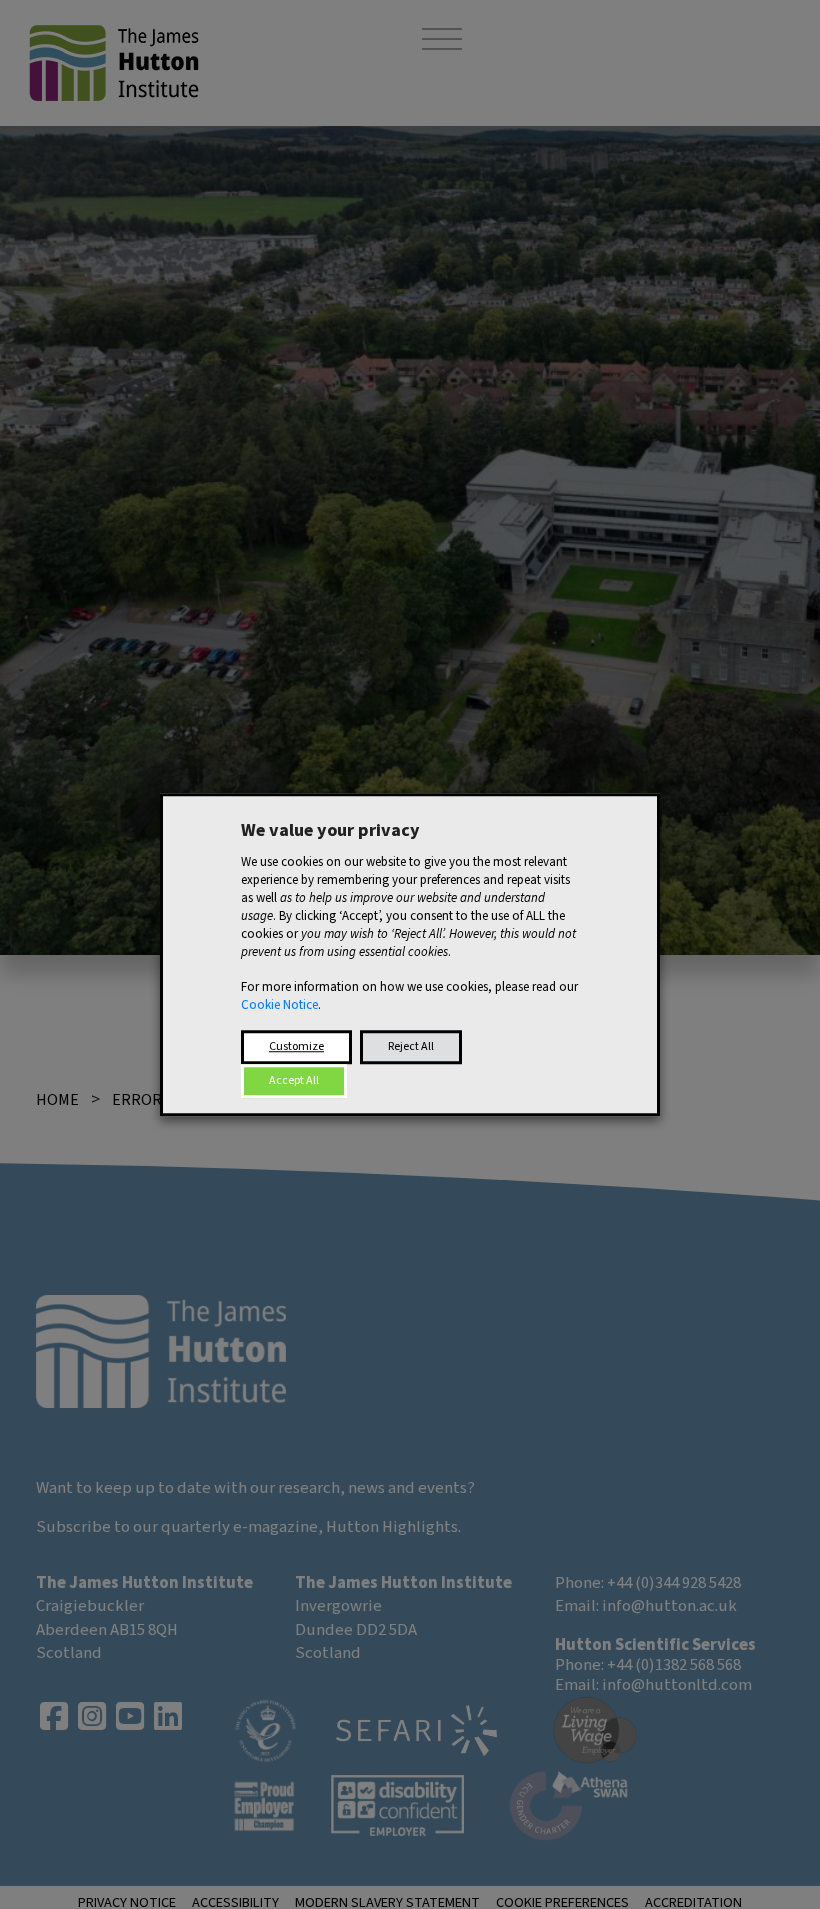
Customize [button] (296, 1046)
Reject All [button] (411, 1046)
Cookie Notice (279, 1005)
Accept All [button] (294, 1080)
